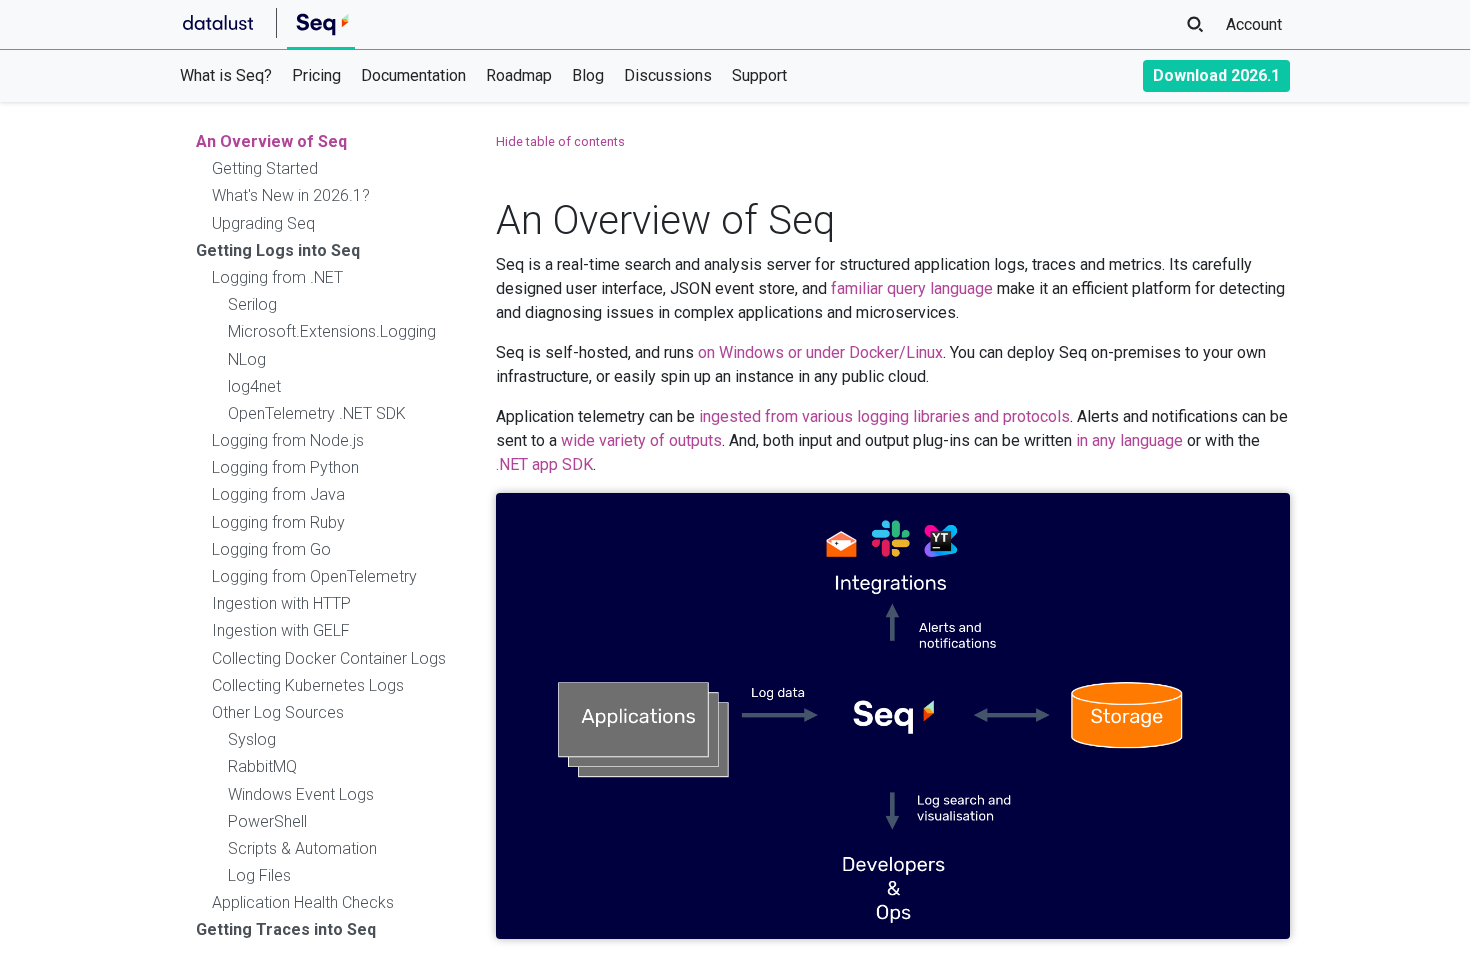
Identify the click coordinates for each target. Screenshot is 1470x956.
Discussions (668, 75)
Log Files (259, 875)
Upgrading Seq (263, 223)
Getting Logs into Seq (278, 250)
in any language (1129, 440)
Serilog (252, 304)
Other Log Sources (278, 712)
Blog (588, 75)
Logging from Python (285, 467)
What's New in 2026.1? (291, 195)
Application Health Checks (303, 902)
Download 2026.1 (1216, 75)
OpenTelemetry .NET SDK (317, 413)
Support (759, 75)
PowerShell (267, 821)
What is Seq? (226, 75)
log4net (254, 386)
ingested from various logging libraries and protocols (884, 416)
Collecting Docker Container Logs (329, 658)
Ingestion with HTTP (281, 603)
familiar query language (912, 288)
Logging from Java (278, 494)
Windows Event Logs (301, 794)
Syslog (252, 739)
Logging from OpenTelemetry (314, 576)
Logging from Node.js (288, 440)
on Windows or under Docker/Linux (820, 352)
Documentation (413, 75)
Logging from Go (271, 549)
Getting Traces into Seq (286, 929)
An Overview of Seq (271, 141)
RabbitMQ (262, 766)
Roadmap (519, 75)
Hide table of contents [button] (560, 141)
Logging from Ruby (278, 522)
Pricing (316, 75)
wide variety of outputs (641, 440)
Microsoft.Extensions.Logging (332, 331)
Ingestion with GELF (281, 630)
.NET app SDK (544, 464)
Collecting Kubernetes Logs (308, 685)
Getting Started (265, 168)
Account (1254, 24)
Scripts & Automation (302, 848)
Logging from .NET (277, 277)
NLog (247, 359)
